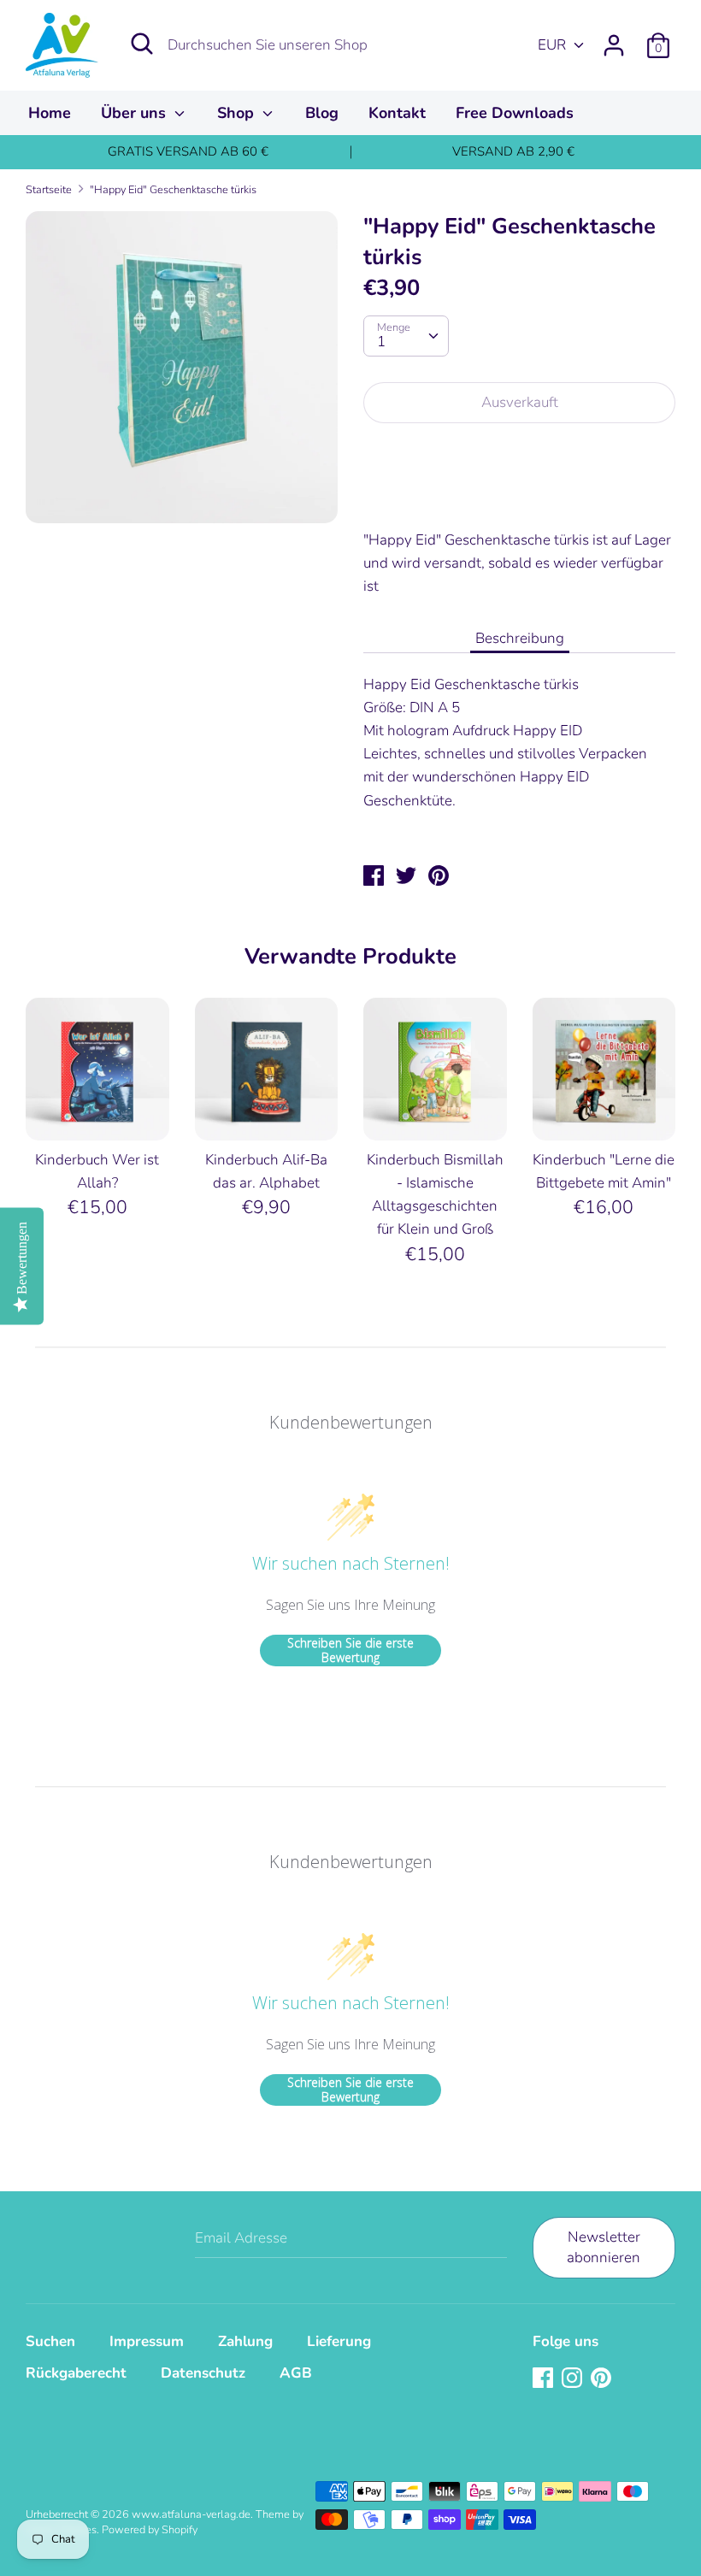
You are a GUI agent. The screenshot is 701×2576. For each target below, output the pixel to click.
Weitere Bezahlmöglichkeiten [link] (520, 496)
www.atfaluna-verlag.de (191, 2514)
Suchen (50, 2341)
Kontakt (397, 113)
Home (50, 113)
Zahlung (245, 2341)
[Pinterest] (603, 2379)
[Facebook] (545, 2379)
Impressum (147, 2341)
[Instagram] (574, 2379)
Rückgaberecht (76, 2373)
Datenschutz (203, 2373)
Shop (238, 113)
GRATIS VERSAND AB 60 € (188, 151)
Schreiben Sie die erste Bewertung (350, 1651)
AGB (296, 2373)
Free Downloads (515, 113)
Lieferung (339, 2341)
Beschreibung (520, 638)
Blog (322, 113)
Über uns (135, 113)
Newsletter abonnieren (604, 2247)
